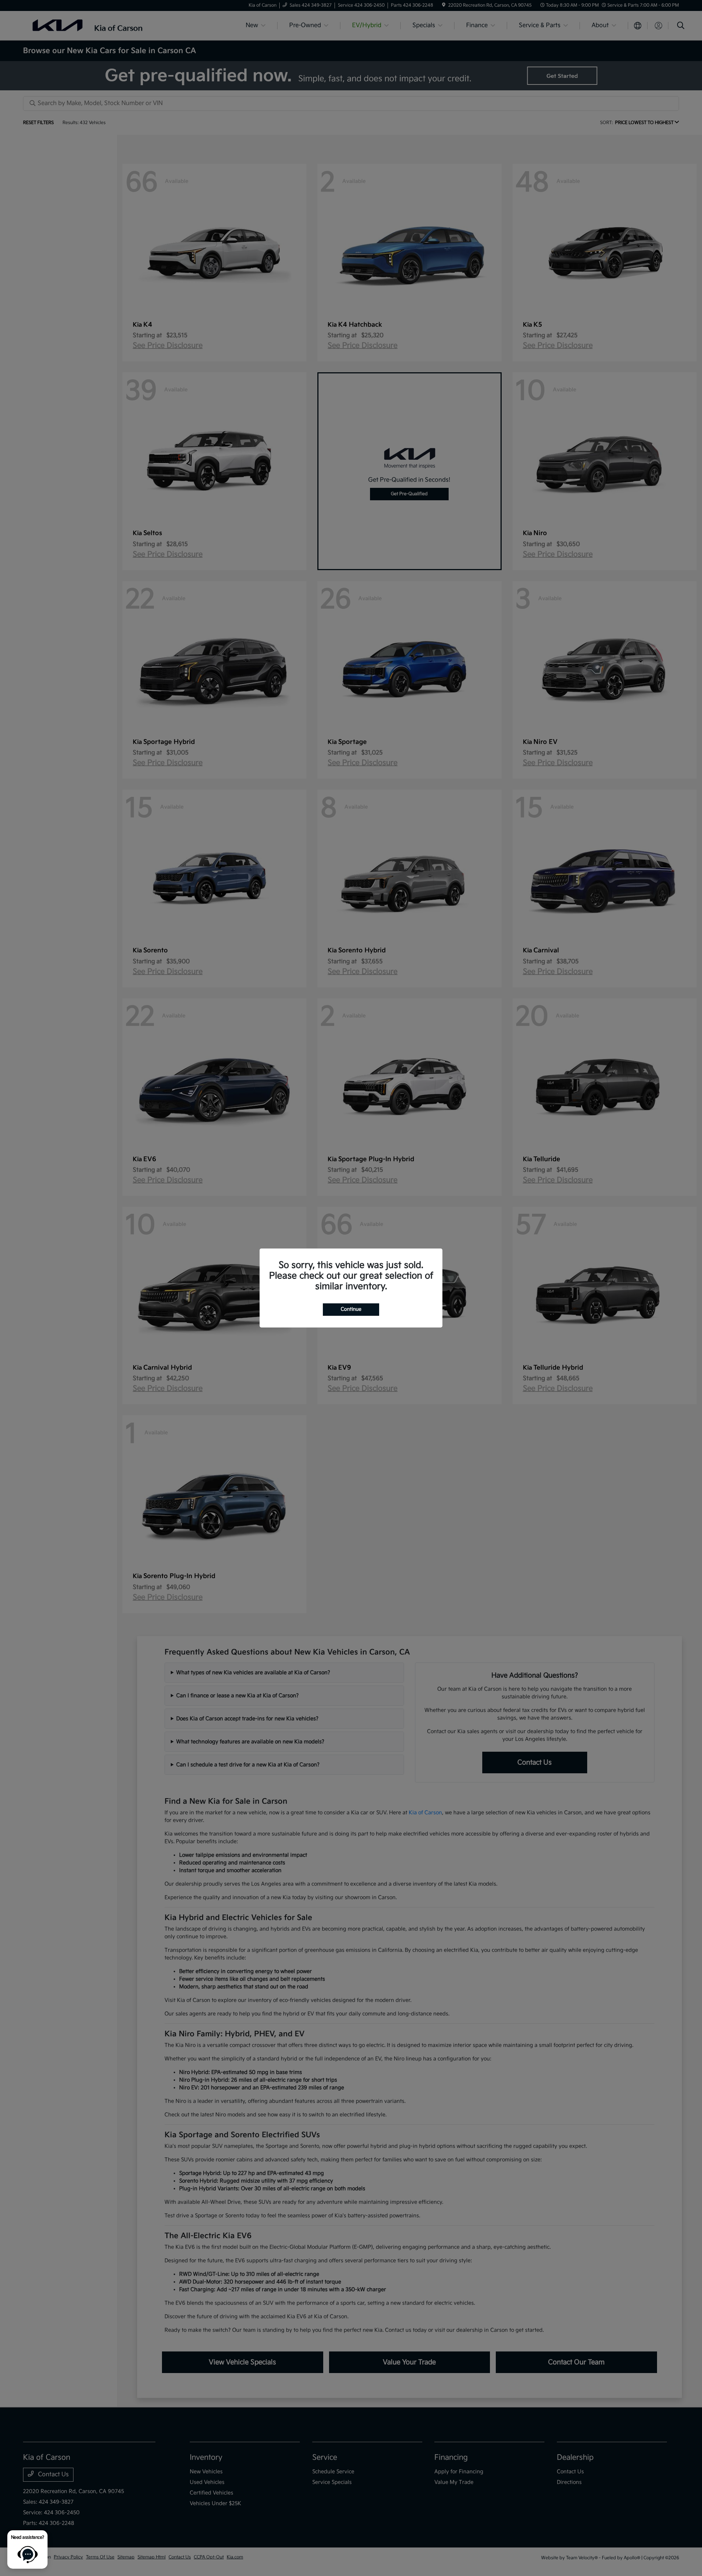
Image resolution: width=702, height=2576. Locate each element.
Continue (351, 1309)
